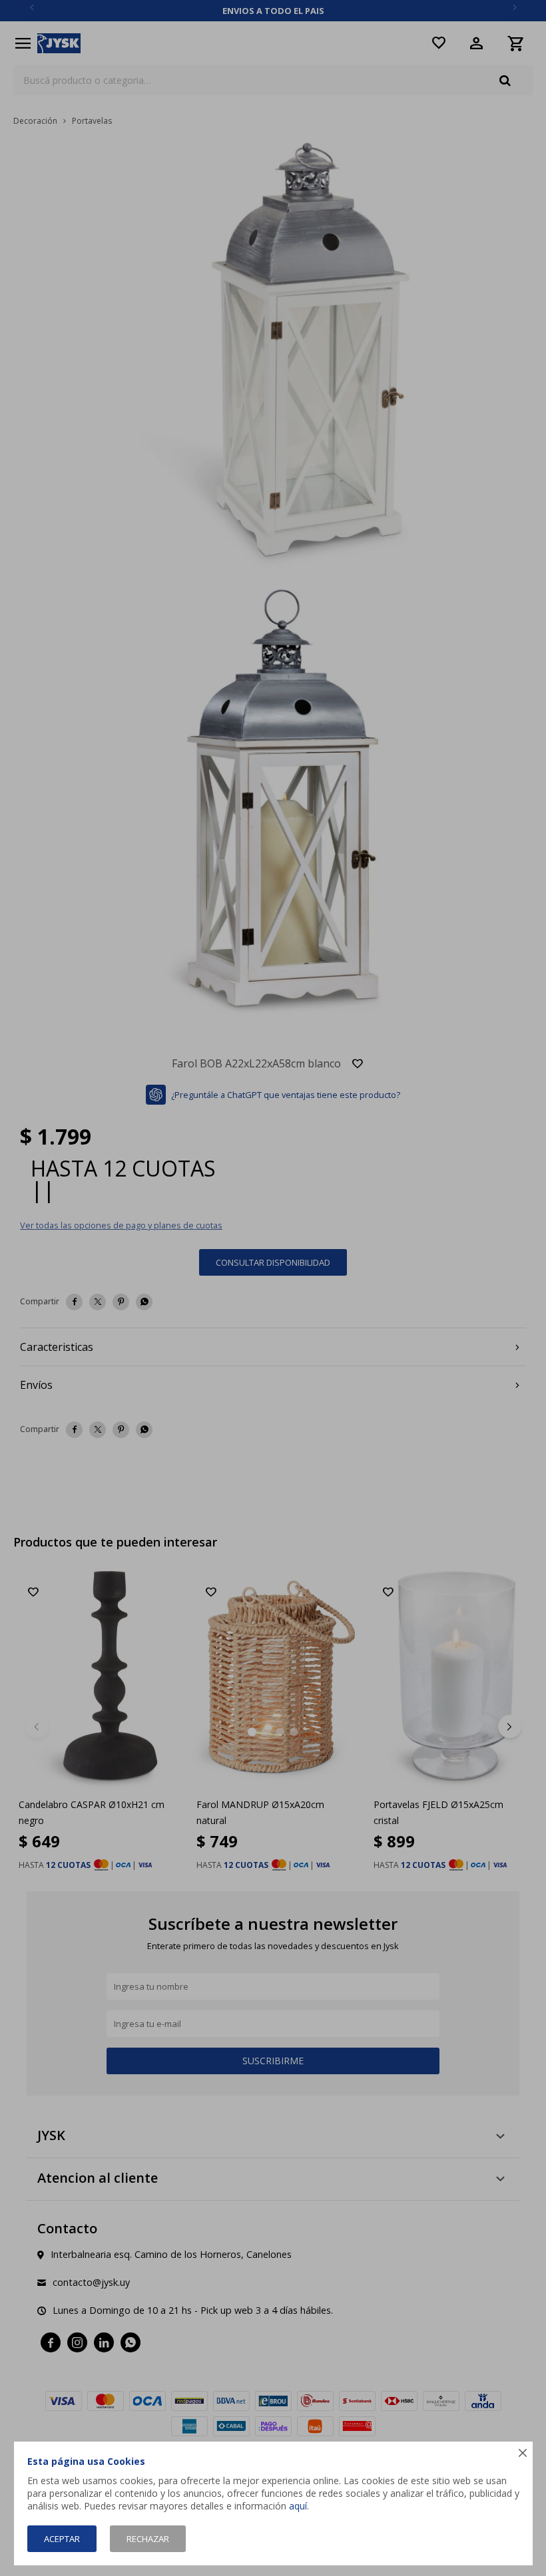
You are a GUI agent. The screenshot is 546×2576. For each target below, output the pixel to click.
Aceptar (62, 2539)
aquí (298, 2506)
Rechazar (148, 2539)
